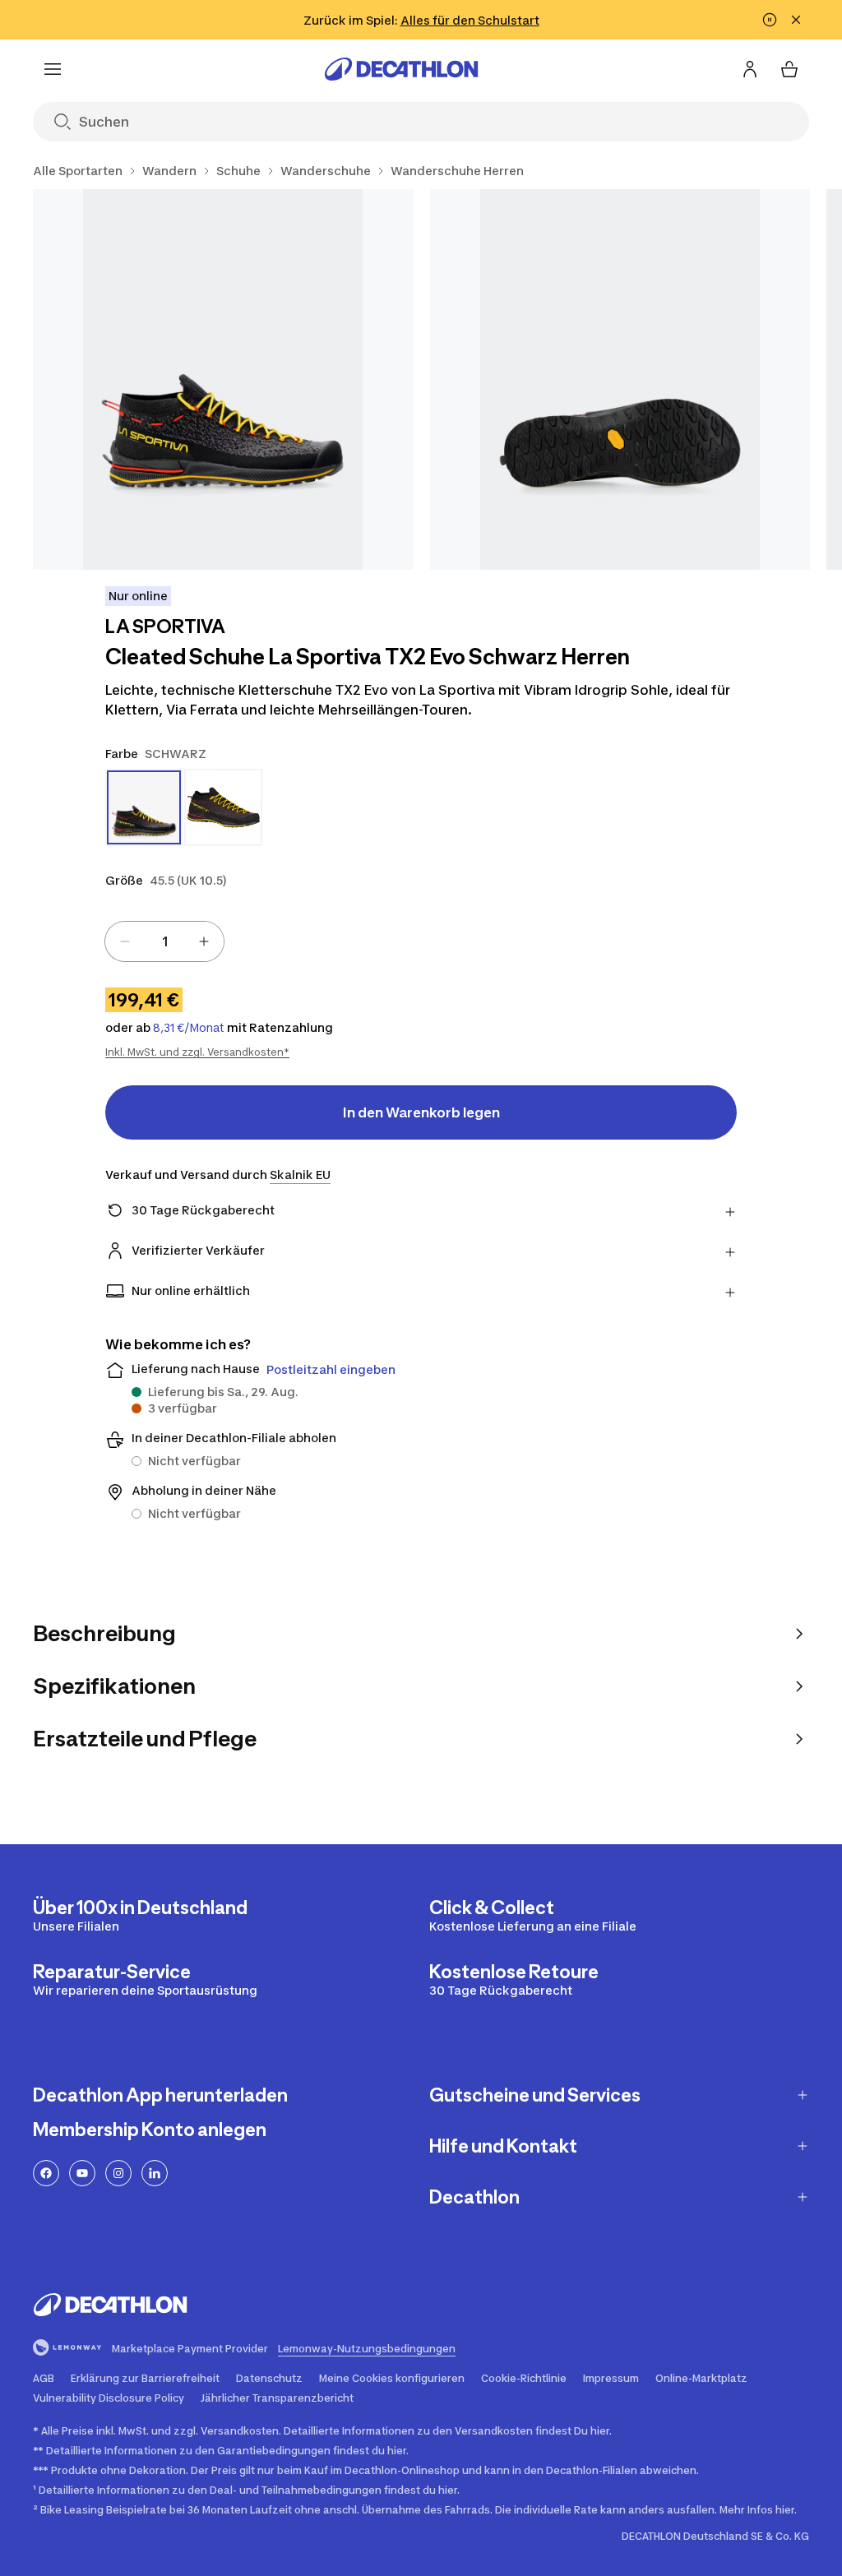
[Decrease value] (125, 941)
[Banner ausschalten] (770, 20)
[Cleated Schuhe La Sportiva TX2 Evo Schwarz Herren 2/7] (620, 379)
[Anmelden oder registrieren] (750, 69)
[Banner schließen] (796, 20)
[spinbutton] (164, 941)
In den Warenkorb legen (421, 1112)
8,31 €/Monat (189, 1028)
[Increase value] (204, 941)
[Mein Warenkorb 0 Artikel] (789, 69)
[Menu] (53, 69)
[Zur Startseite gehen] (401, 69)
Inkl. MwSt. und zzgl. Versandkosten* (197, 1052)
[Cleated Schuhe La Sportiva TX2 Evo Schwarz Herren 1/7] (223, 379)
